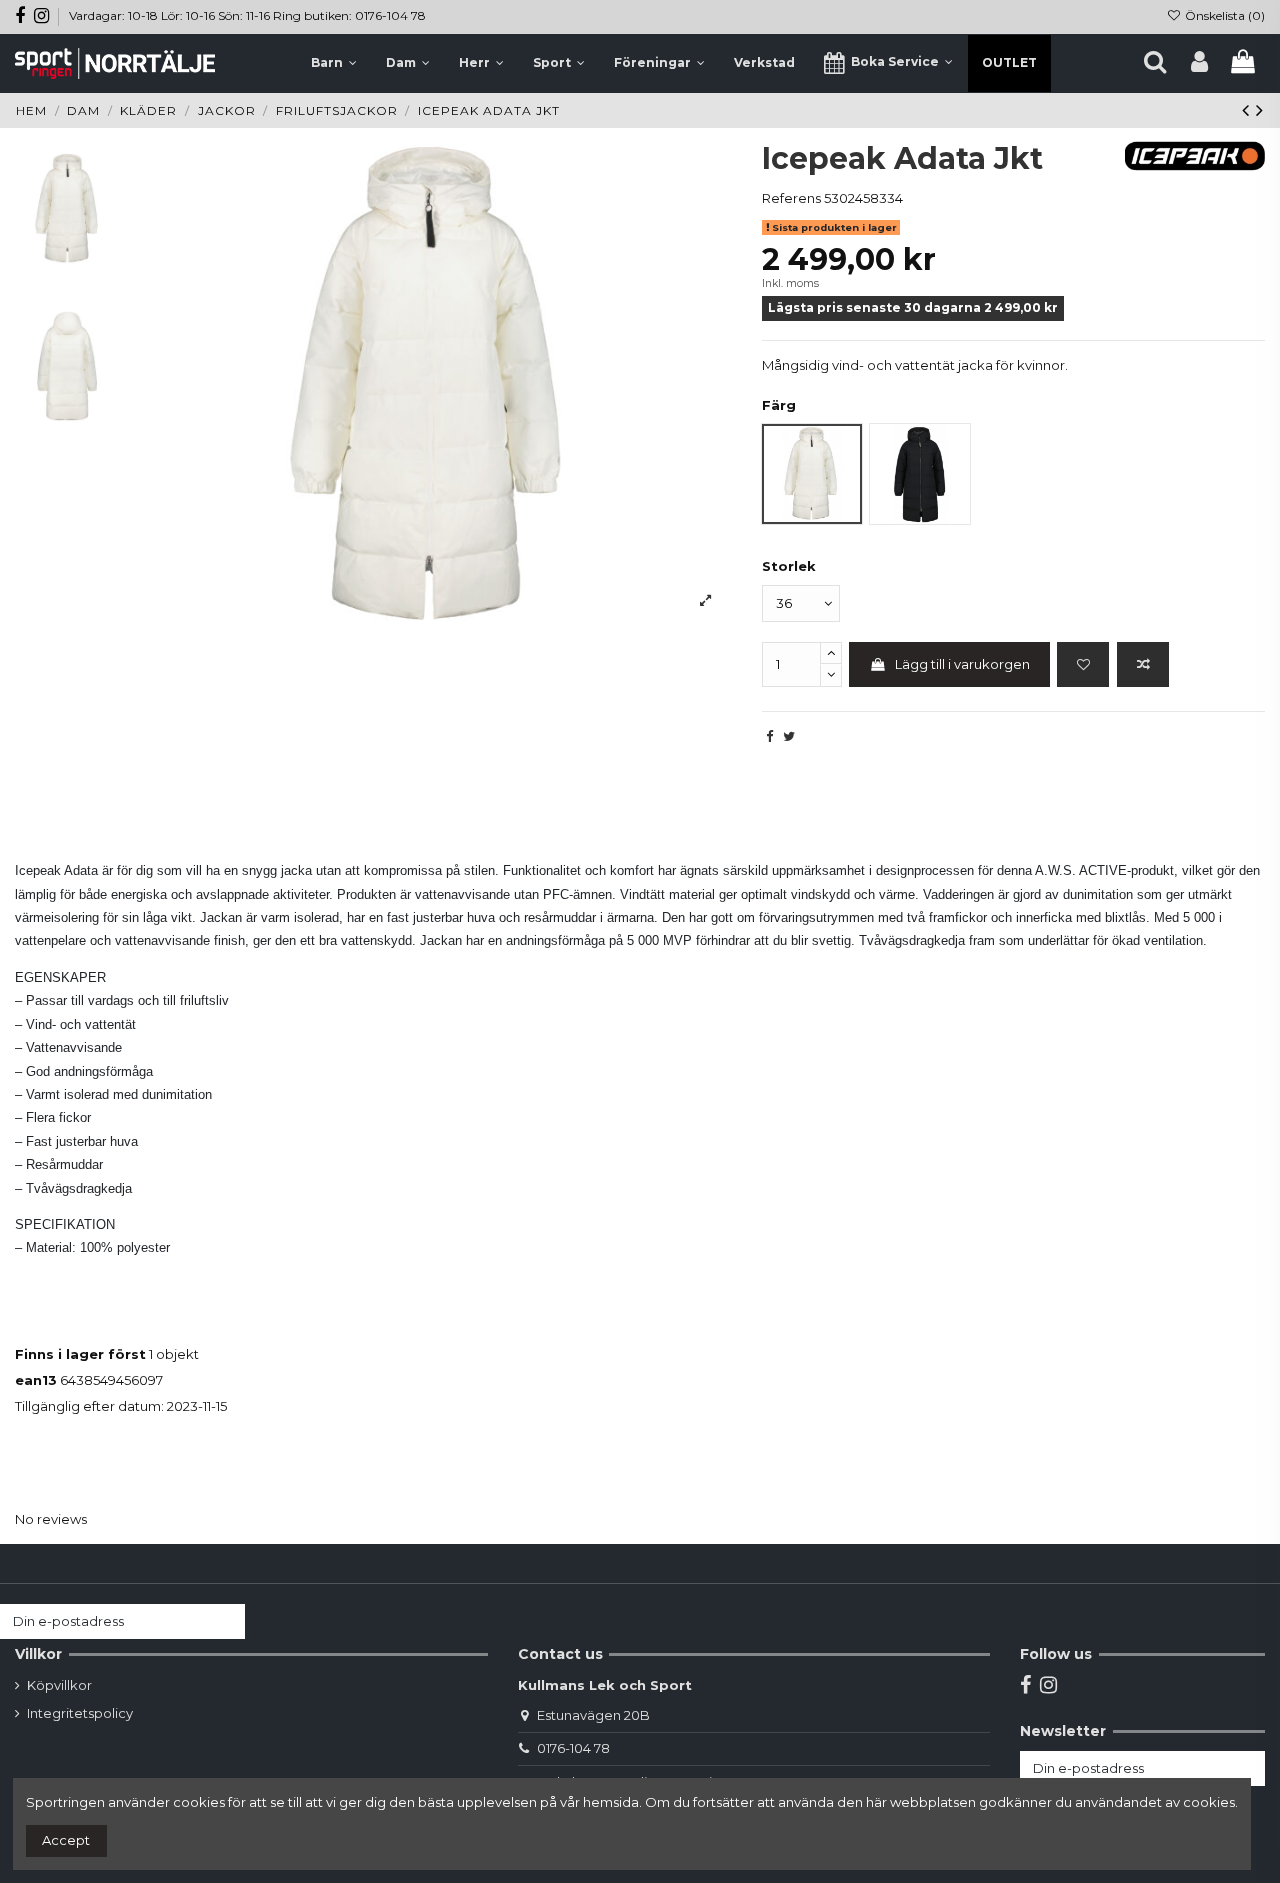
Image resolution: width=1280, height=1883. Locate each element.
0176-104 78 (573, 1748)
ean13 (36, 1380)
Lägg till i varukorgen (962, 664)
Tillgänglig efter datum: (89, 1406)
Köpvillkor (59, 1685)
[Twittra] (789, 736)
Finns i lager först (80, 1354)
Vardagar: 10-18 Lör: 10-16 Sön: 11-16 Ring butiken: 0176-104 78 (247, 15)
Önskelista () (1223, 15)
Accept (66, 1840)
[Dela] (769, 736)
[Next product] (1260, 110)
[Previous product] (1249, 110)
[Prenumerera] (225, 1621)
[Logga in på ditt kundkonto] (1199, 63)
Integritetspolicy (80, 1713)
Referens (791, 198)
